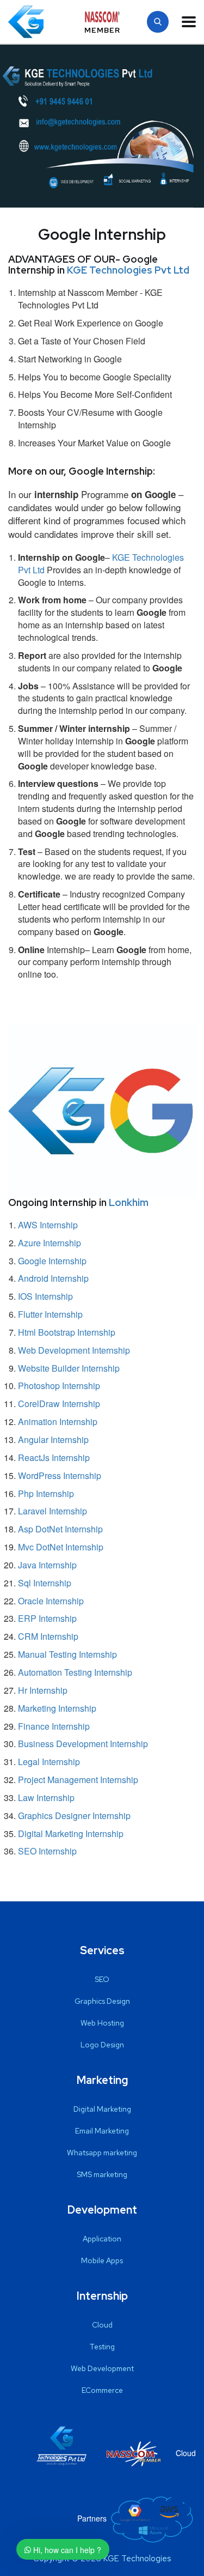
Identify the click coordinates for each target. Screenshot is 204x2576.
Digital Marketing (102, 2109)
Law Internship (46, 1798)
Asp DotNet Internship (60, 1529)
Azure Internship (50, 1243)
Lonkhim (129, 1202)
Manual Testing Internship (67, 1654)
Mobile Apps (102, 2260)
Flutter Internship (50, 1314)
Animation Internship (58, 1422)
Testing (102, 2347)
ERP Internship (47, 1618)
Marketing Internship (57, 1708)
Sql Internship (45, 1583)
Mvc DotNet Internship (61, 1547)
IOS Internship (45, 1296)
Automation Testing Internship (75, 1672)
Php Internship (46, 1493)
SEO (102, 1979)
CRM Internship (48, 1636)
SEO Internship (47, 1851)
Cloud (102, 2325)
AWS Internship (48, 1225)
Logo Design (102, 2045)
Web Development (102, 2368)
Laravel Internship (52, 1511)
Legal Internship (49, 1762)
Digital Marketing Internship (71, 1833)
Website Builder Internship (69, 1368)
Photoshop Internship (59, 1386)
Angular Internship (53, 1439)
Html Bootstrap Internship (67, 1332)
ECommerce (102, 2390)
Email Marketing (102, 2131)
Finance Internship (54, 1726)
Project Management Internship (78, 1780)
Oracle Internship (51, 1601)
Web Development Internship (74, 1350)
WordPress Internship (60, 1475)
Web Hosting (102, 2023)
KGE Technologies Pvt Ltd (128, 270)
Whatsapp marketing (102, 2153)
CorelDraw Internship (59, 1404)
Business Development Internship (83, 1744)
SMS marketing (102, 2174)
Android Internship (53, 1278)
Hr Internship (43, 1690)
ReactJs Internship (54, 1457)
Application (102, 2239)
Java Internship (47, 1565)
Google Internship (52, 1261)
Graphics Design (102, 2001)
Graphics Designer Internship (74, 1816)
